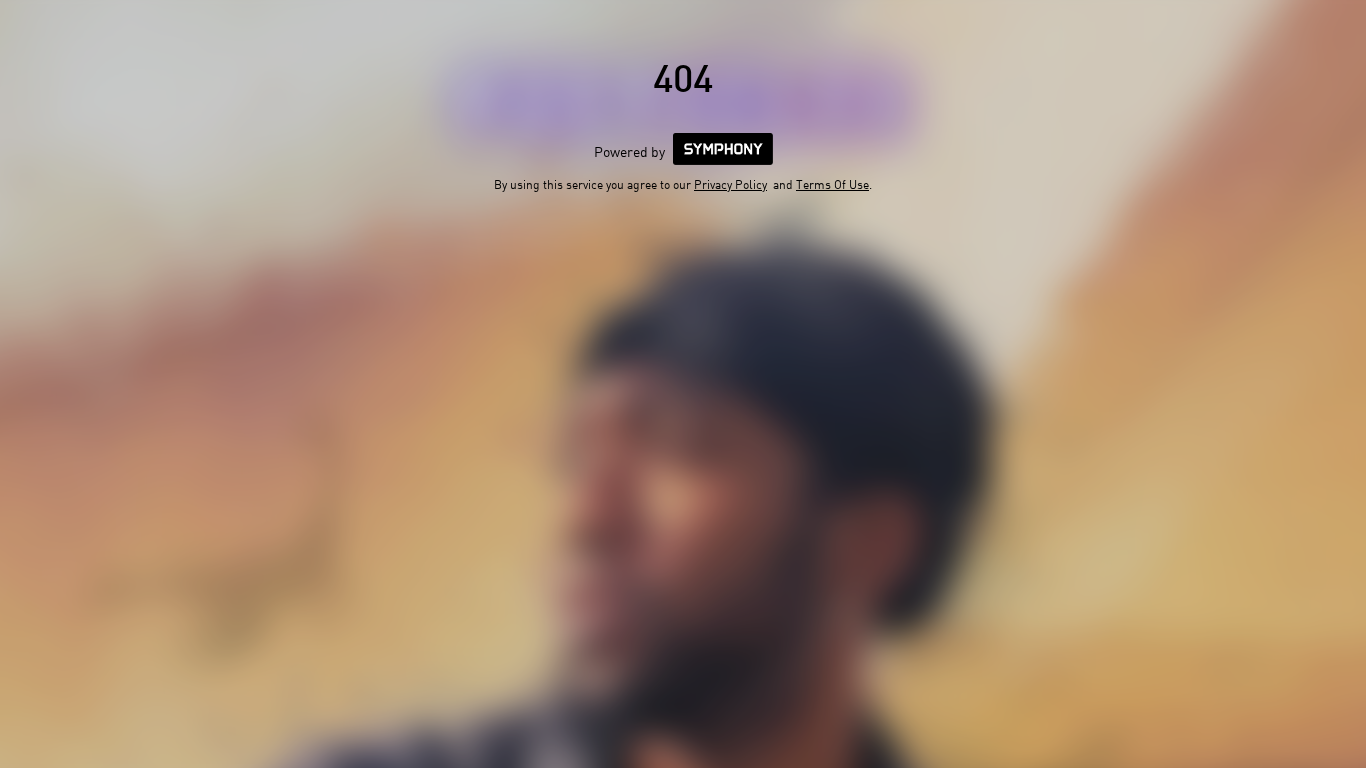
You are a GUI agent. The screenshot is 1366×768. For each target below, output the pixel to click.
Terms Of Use (832, 184)
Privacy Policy (730, 184)
